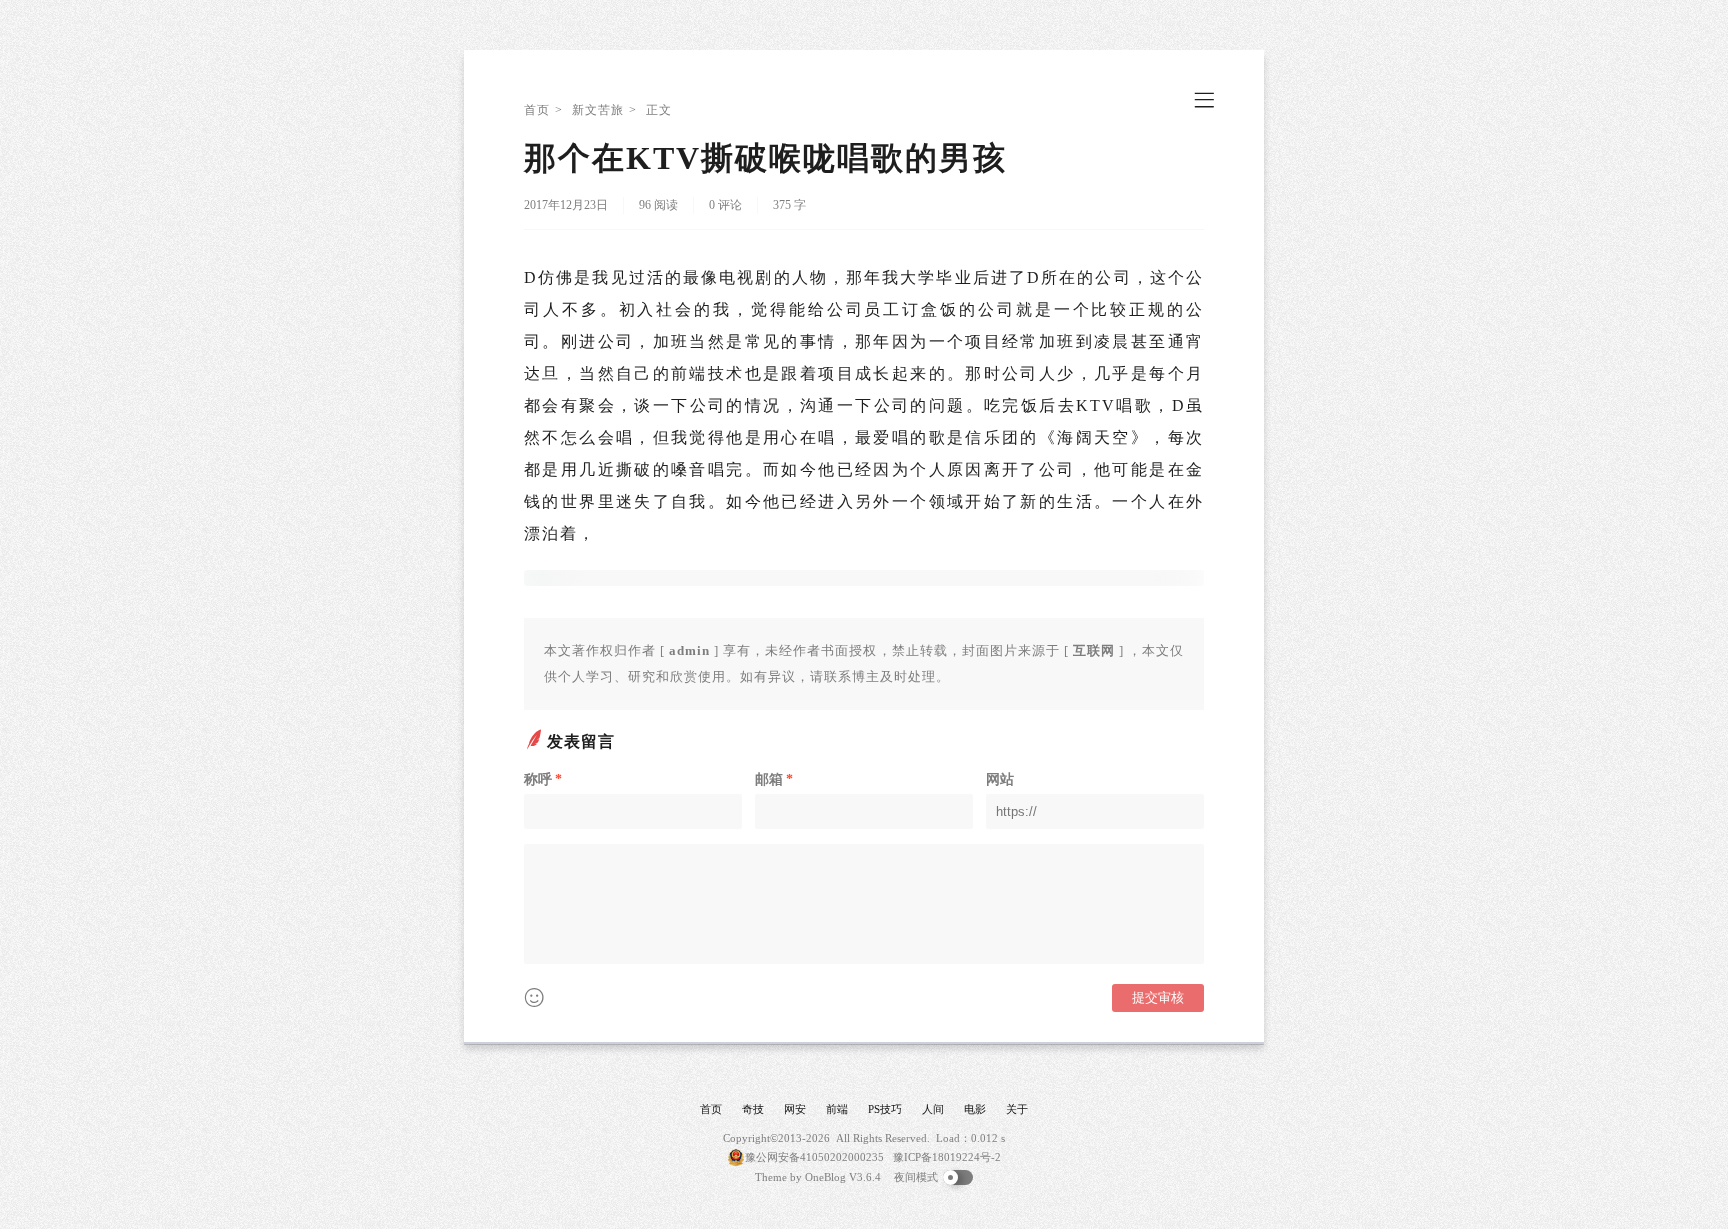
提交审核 (1158, 997)
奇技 (753, 1109)
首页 (537, 110)
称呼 (543, 779)
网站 (1000, 779)
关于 (1017, 1109)
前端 (837, 1109)
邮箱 (774, 779)
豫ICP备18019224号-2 (947, 1157)
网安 (795, 1109)
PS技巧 (885, 1109)
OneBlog (825, 1177)
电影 (975, 1109)
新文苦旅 (598, 110)
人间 (933, 1109)
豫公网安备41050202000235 (814, 1157)
